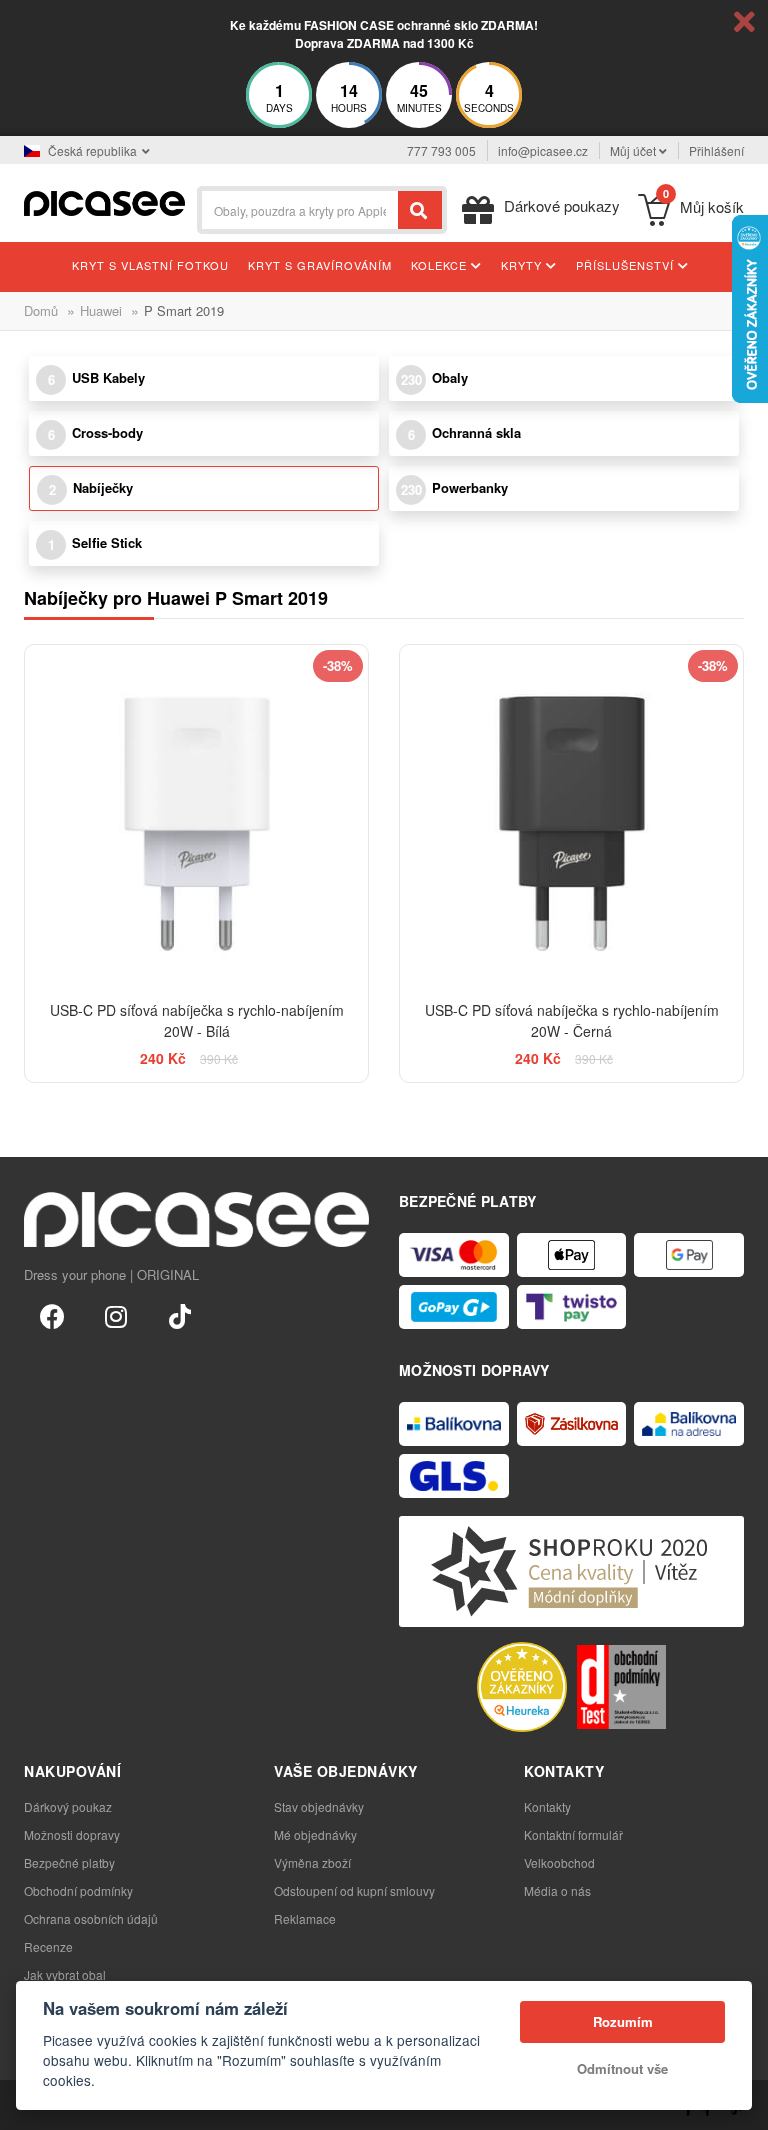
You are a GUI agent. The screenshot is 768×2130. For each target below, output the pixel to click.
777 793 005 (441, 150)
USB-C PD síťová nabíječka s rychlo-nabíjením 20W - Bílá (197, 1020)
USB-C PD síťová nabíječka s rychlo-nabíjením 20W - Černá (572, 1020)
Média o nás (557, 1890)
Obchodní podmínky (78, 1890)
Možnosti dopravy (72, 1834)
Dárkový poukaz (68, 1806)
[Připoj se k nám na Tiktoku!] (180, 1315)
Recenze (48, 1946)
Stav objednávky (319, 1806)
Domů (41, 310)
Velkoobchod (559, 1862)
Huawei (101, 310)
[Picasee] (104, 201)
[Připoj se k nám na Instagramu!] (116, 1315)
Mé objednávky (315, 1834)
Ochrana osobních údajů (91, 1918)
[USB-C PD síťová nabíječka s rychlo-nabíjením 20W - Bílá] (196, 816)
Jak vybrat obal (65, 1974)
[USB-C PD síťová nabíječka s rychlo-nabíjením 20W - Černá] (571, 816)
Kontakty (547, 1806)
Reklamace (305, 1918)
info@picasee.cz (543, 150)
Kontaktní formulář (573, 1834)
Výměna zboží (312, 1862)
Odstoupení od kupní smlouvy (354, 1890)
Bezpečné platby (69, 1862)
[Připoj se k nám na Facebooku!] (52, 1315)
